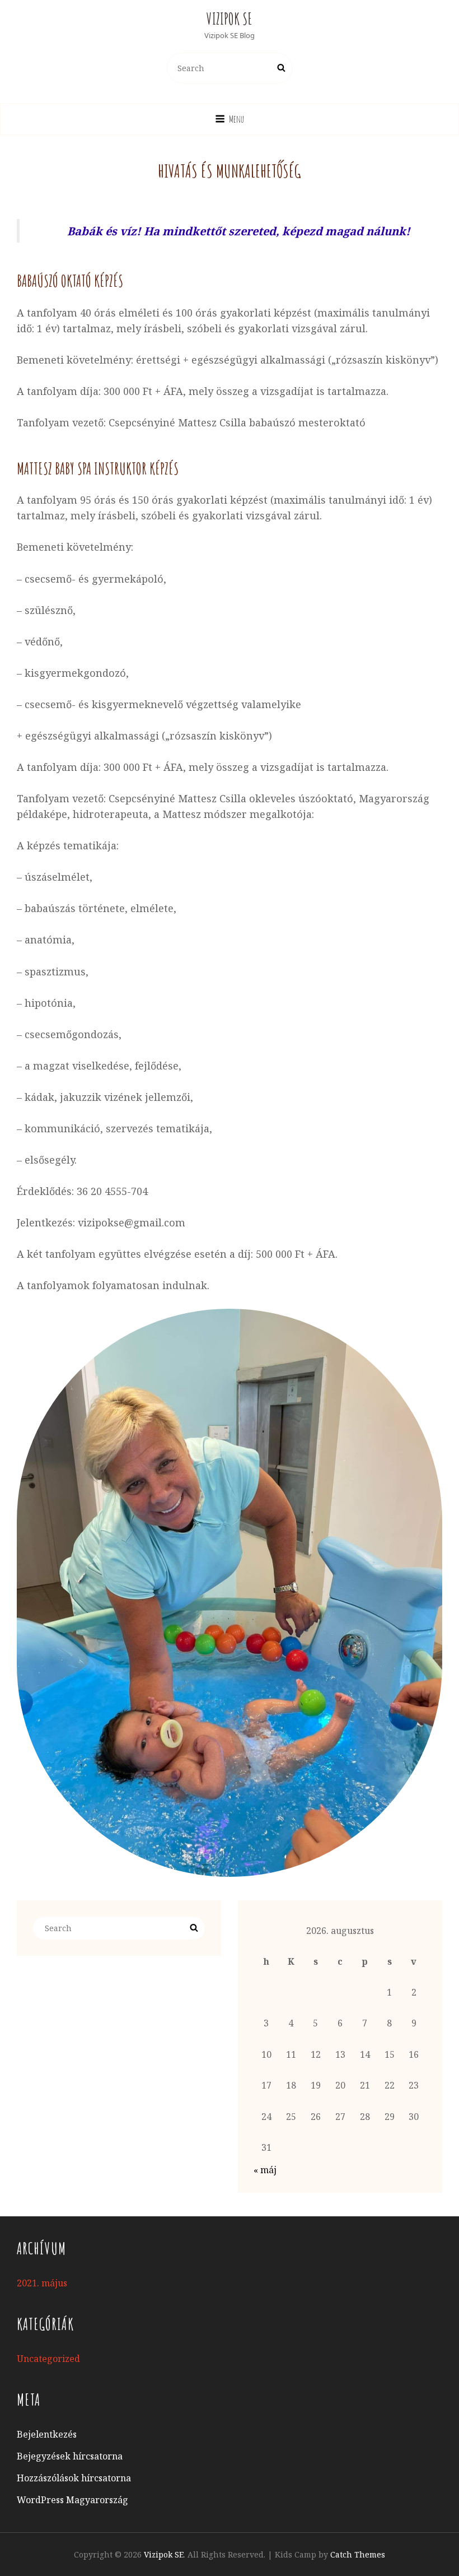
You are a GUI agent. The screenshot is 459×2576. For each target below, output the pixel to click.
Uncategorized (48, 2359)
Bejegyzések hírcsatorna (70, 2456)
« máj (265, 2170)
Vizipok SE (230, 19)
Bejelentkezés (47, 2434)
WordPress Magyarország (72, 2500)
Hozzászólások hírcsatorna (74, 2478)
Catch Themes (358, 2554)
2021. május (42, 2283)
